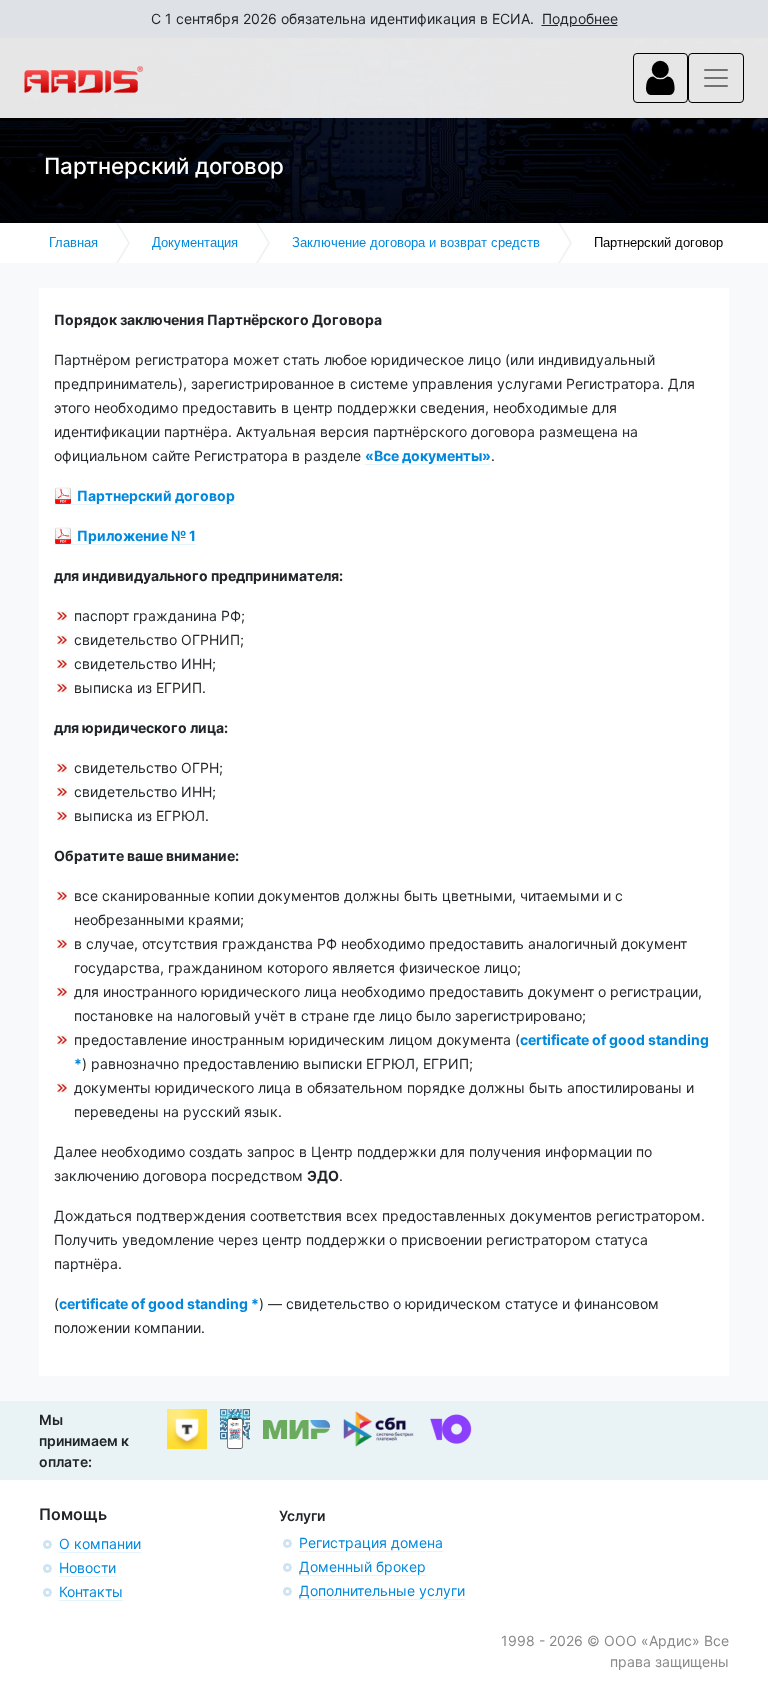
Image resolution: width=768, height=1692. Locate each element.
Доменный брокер (362, 1566)
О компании (100, 1543)
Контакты (91, 1591)
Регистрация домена (371, 1542)
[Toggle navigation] (660, 78)
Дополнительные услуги (382, 1590)
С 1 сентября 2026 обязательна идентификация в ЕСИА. (384, 18)
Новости (87, 1567)
